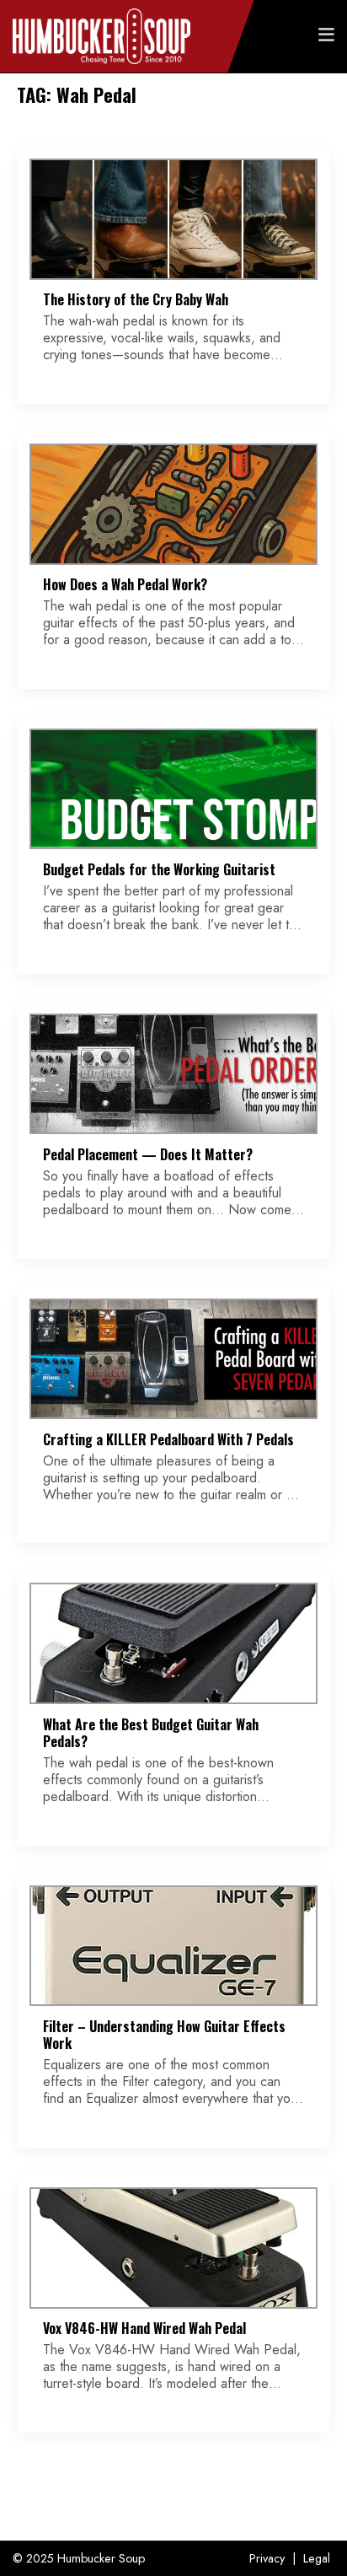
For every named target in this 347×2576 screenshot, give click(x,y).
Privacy (267, 2558)
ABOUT (302, 104)
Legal (317, 2558)
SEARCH (298, 137)
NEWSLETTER (283, 87)
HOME (304, 70)
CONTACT (295, 121)
